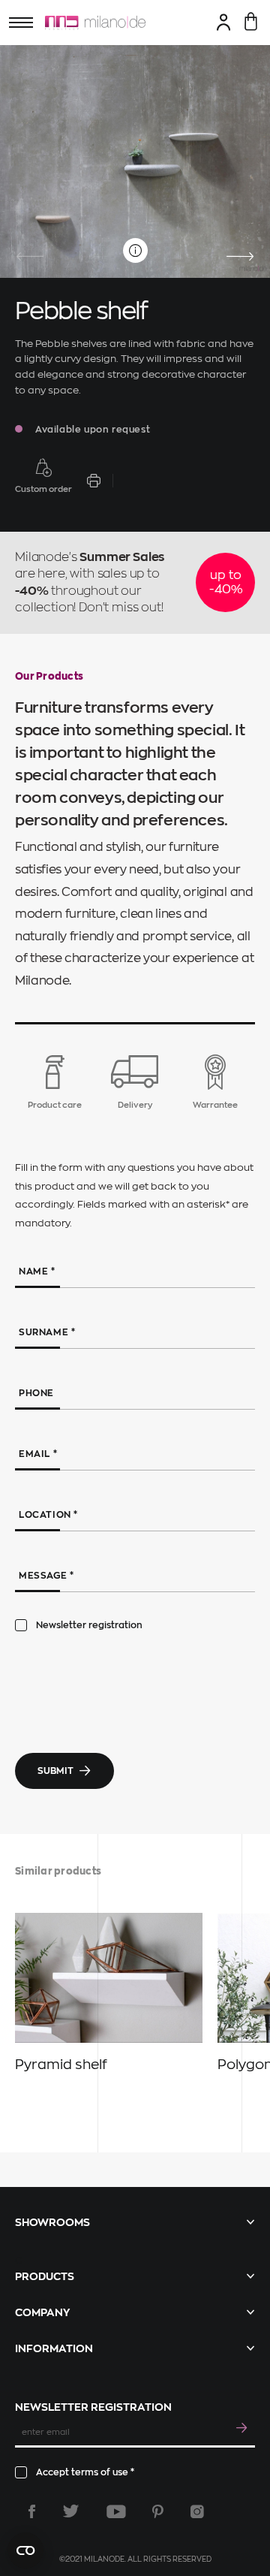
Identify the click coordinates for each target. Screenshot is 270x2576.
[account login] (224, 22)
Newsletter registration (89, 1625)
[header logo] (95, 23)
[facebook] (32, 2511)
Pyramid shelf (61, 2065)
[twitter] (71, 2511)
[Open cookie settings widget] (25, 2550)
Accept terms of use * (85, 2472)
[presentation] (30, 257)
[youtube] (116, 2511)
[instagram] (197, 2511)
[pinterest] (158, 2511)
